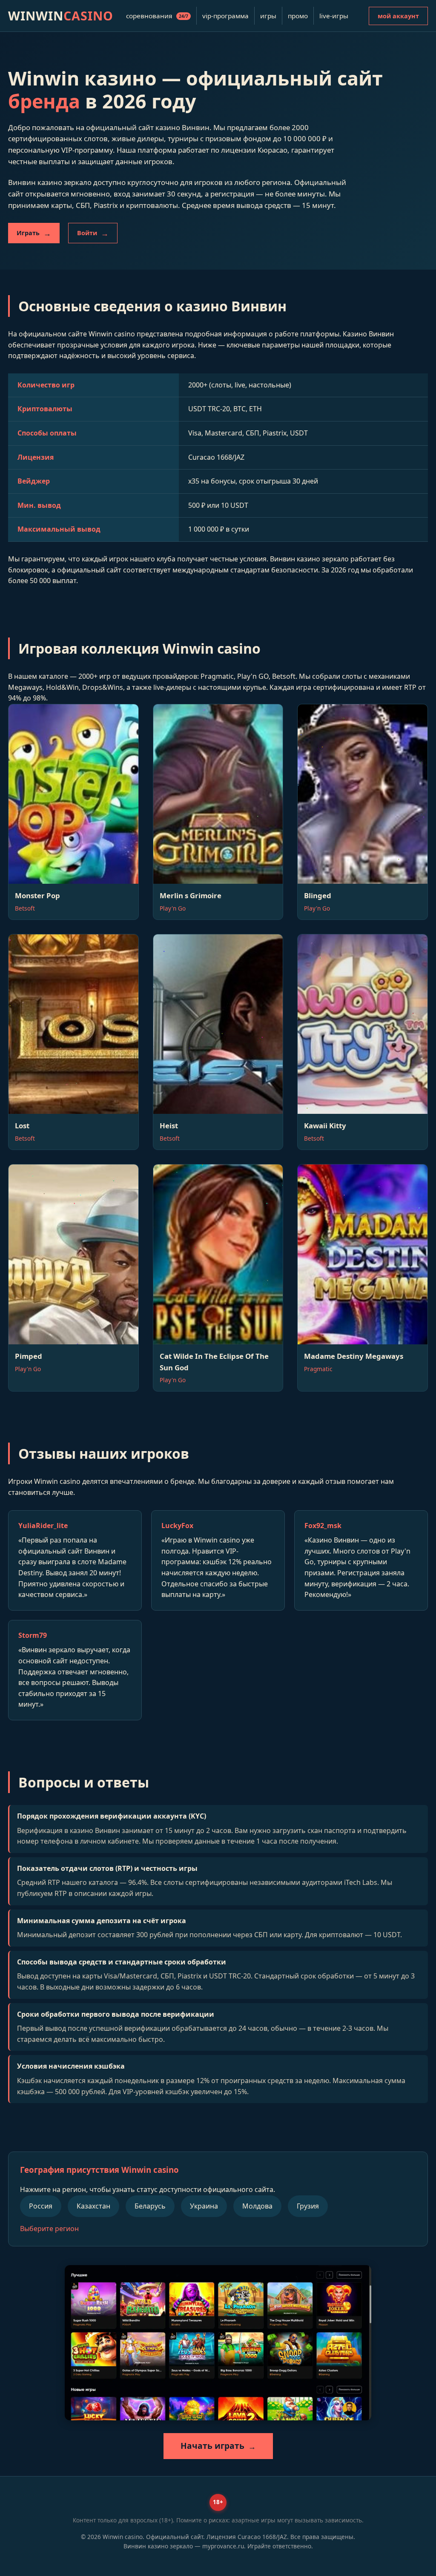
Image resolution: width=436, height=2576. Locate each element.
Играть (28, 233)
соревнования (157, 16)
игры (268, 16)
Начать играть (212, 2446)
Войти (87, 233)
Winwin (61, 16)
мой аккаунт (398, 16)
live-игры (334, 16)
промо (298, 16)
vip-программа (225, 16)
